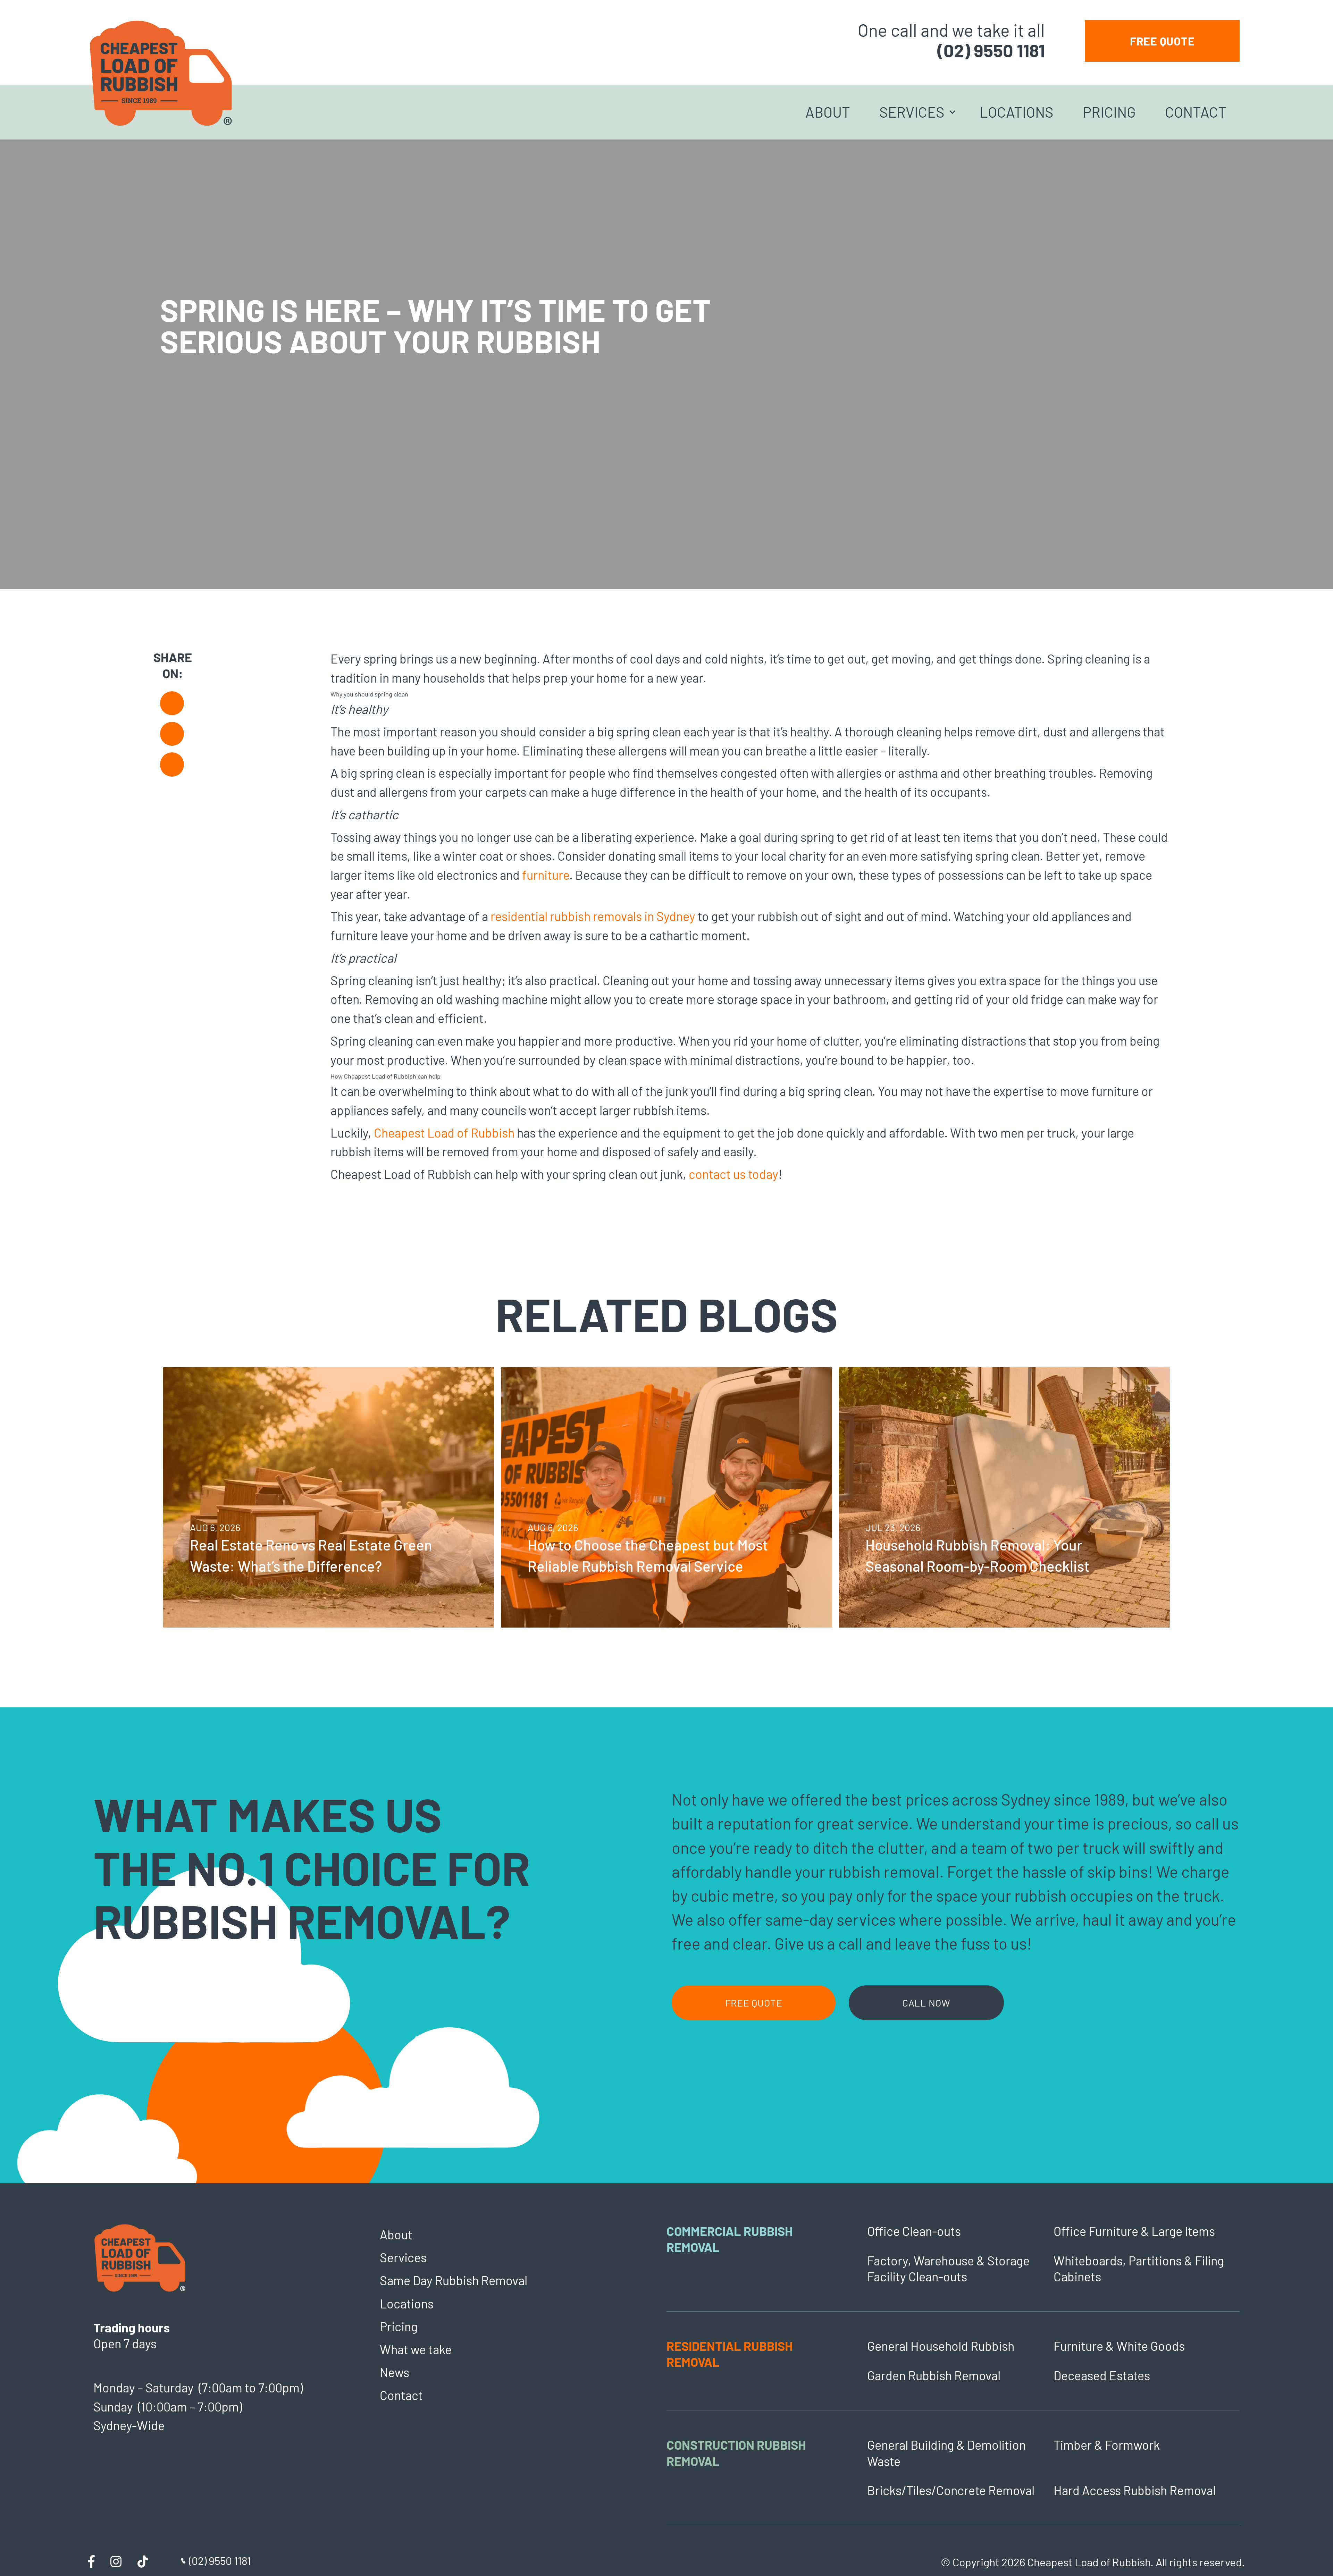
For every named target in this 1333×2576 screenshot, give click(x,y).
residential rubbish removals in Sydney (593, 916)
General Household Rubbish (941, 2346)
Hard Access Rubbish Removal (1135, 2490)
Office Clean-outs (914, 2231)
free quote (1162, 41)
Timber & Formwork (1107, 2445)
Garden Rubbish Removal (934, 2375)
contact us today (733, 1174)
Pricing (1109, 112)
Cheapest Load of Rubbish (444, 1133)
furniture (546, 875)
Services (912, 112)
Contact (1196, 112)
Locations (1017, 112)
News (395, 2372)
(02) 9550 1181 (991, 50)
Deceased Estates (1102, 2375)
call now (926, 2003)
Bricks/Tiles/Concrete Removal (951, 2490)
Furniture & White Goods (1119, 2346)
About (828, 112)
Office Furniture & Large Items (1134, 2231)
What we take (416, 2349)
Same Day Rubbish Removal (454, 2280)
